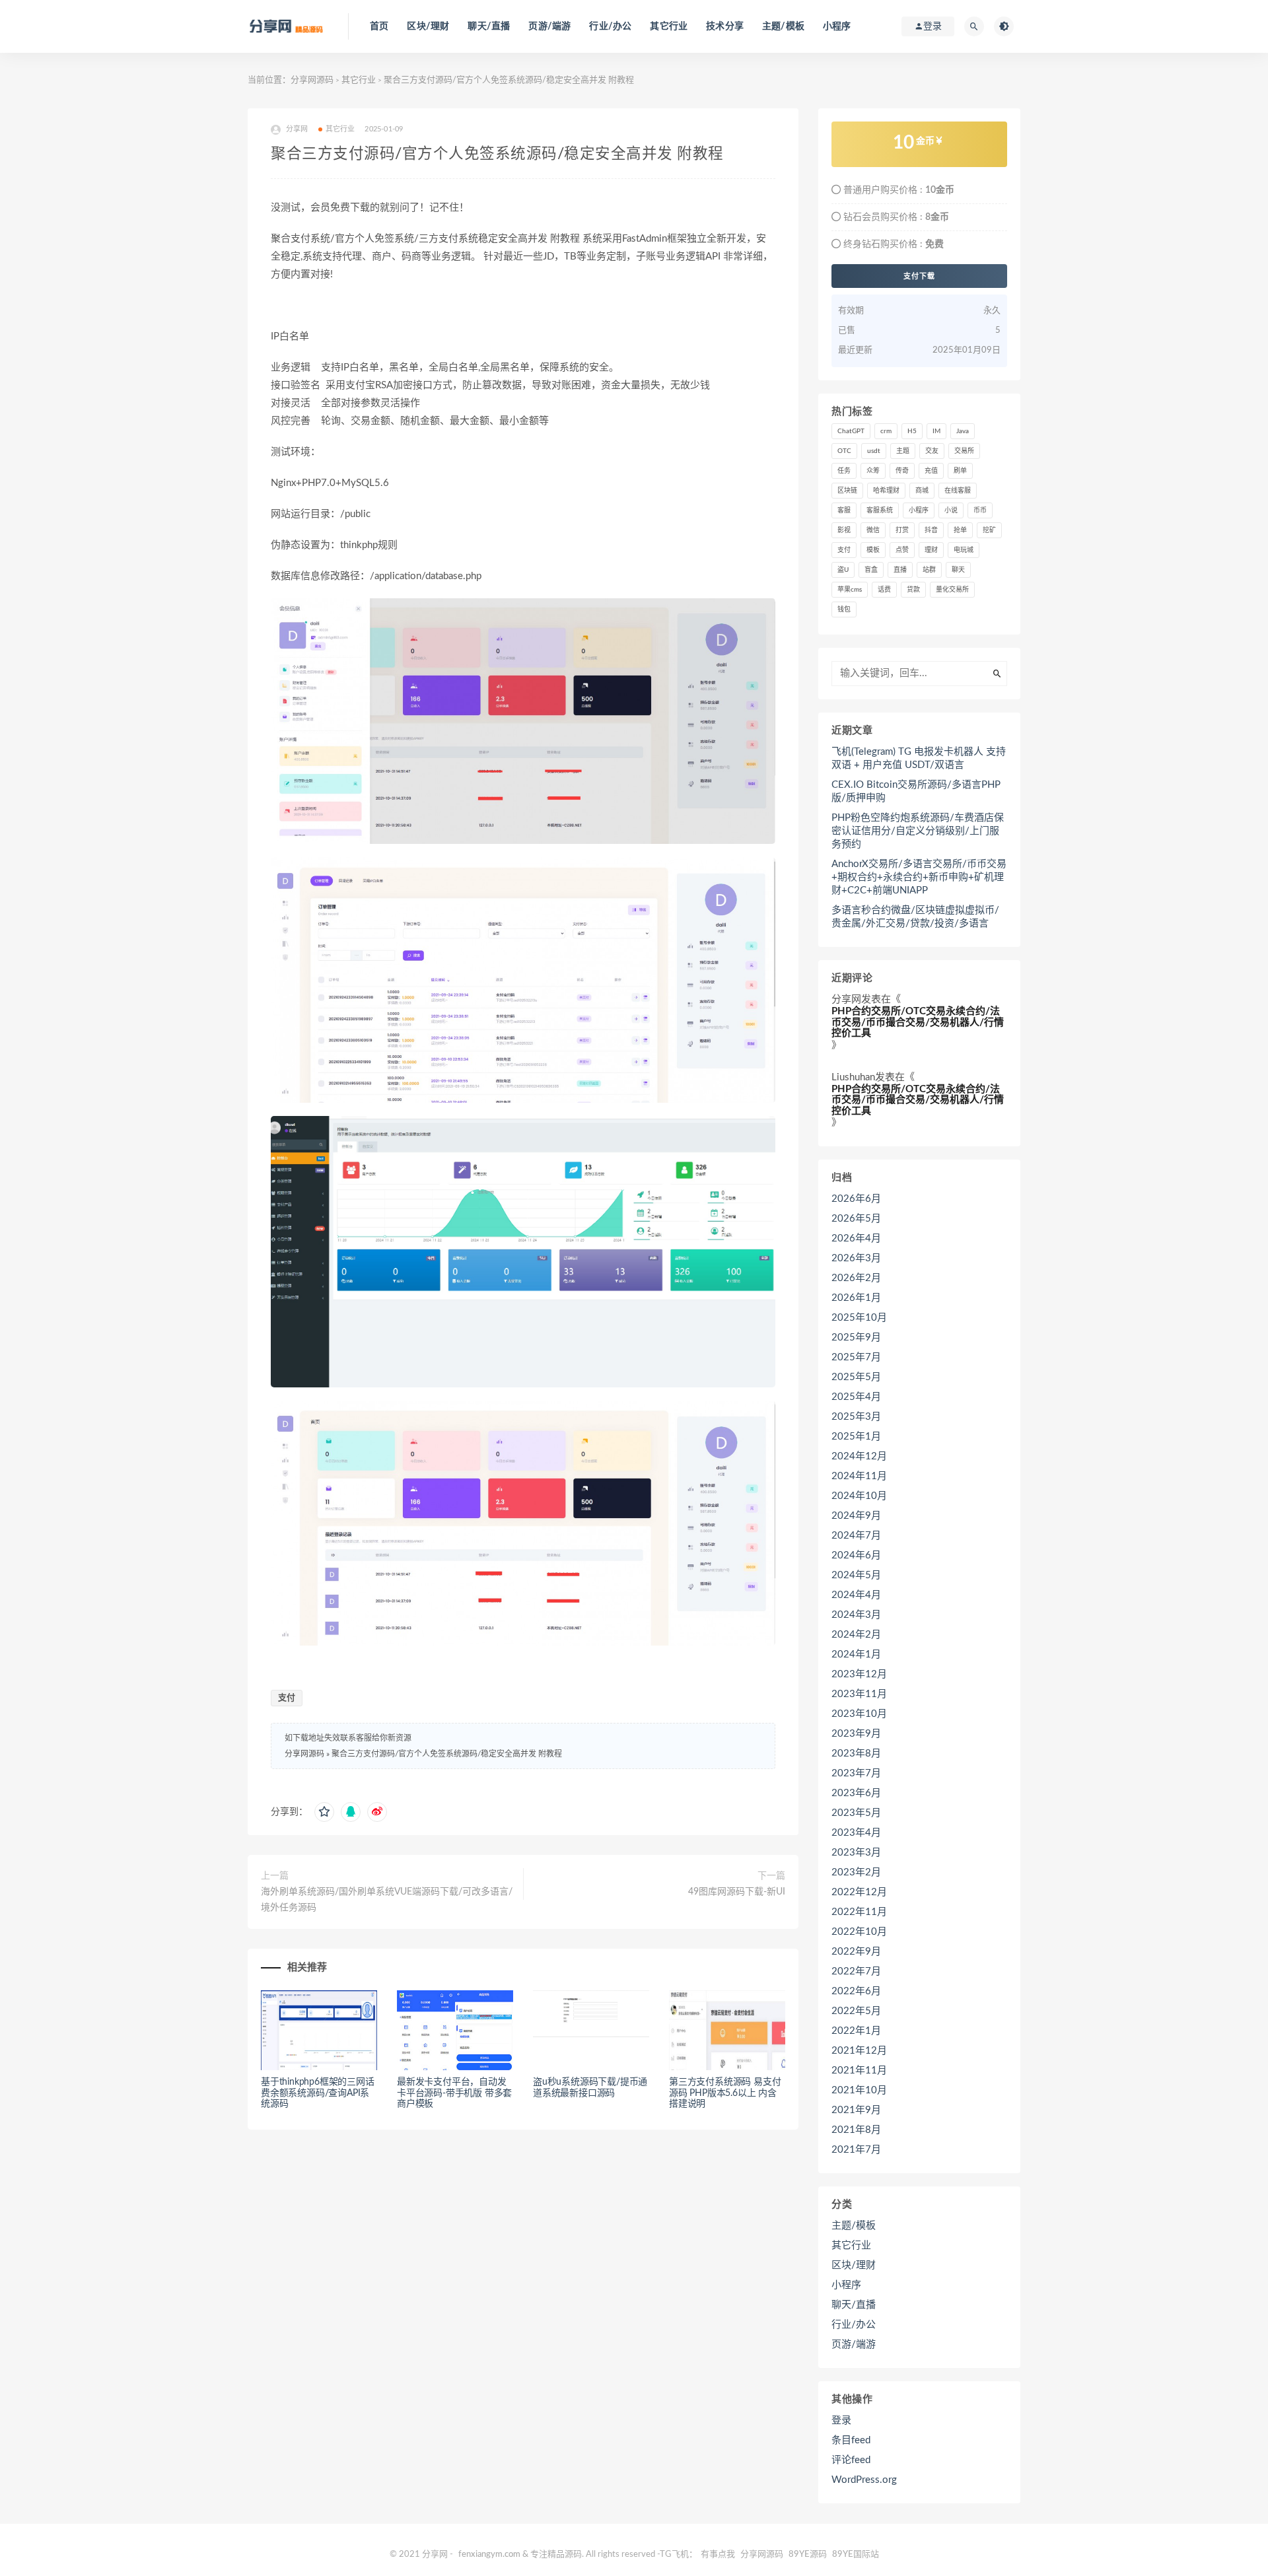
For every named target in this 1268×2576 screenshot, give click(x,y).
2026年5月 (856, 1219)
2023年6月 (856, 1793)
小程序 (837, 26)
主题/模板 (783, 26)
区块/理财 (428, 26)
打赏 (902, 530)
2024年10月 (859, 1496)
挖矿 (989, 530)
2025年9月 (856, 1338)
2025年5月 (856, 1377)
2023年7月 (856, 1773)
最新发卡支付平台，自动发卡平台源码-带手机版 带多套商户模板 (454, 2093)
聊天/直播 (489, 26)
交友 (932, 451)
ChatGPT (851, 431)
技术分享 (725, 26)
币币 (980, 510)
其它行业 (669, 26)
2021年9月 (856, 2110)
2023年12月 (859, 1674)
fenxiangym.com (489, 2555)
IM (936, 431)
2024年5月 (856, 1575)
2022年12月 (859, 1892)
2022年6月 (856, 1991)
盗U (843, 570)
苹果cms (850, 590)
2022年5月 (856, 2011)
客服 (844, 510)
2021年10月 (859, 2090)
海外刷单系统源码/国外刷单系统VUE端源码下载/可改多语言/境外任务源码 (387, 1900)
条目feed (851, 2440)
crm (886, 431)
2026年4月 (856, 1238)
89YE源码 (808, 2555)
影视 (844, 530)
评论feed (851, 2460)
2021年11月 (859, 2071)
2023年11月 (859, 1694)
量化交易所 (952, 590)
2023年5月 (856, 1813)
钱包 (844, 609)
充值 (931, 471)
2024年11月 (859, 1476)
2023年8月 (856, 1754)
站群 (929, 570)
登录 (841, 2420)
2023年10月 (859, 1714)
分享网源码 (312, 80)
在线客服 (958, 491)
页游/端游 (549, 26)
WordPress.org (864, 2480)
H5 (912, 431)
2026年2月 (856, 1278)
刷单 (960, 471)
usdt (874, 451)
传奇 (902, 471)
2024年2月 (856, 1635)
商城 (922, 491)
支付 (287, 1698)
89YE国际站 (856, 2555)
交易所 (964, 451)
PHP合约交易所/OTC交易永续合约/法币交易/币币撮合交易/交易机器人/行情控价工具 (918, 1022)
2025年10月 (859, 1318)
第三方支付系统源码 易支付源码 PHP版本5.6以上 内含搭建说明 (725, 2093)
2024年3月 (856, 1615)
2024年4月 (856, 1595)
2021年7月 (856, 2150)
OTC (844, 451)
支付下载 (919, 276)
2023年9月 (856, 1734)
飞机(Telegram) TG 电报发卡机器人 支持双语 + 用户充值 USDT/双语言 (919, 758)
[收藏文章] (324, 1812)
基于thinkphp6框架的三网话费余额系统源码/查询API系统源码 (318, 2093)
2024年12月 (859, 1456)
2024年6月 (856, 1555)
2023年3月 (856, 1853)
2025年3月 (856, 1417)
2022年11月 (859, 1912)
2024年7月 (856, 1536)
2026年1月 (856, 1298)
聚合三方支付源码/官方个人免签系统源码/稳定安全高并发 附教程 (447, 1754)
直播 (900, 570)
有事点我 (718, 2555)
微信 (873, 530)
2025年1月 (856, 1437)
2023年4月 (856, 1833)
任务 (844, 471)
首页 (379, 26)
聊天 (958, 570)
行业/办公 (610, 26)
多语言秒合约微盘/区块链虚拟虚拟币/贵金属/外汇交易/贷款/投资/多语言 (915, 917)
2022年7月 (856, 1971)
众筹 (873, 471)
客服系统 (880, 510)
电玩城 (964, 550)
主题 (903, 451)
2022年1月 (856, 2031)
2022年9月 (856, 1952)
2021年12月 (859, 2051)
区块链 (847, 491)
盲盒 (871, 570)
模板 (873, 550)
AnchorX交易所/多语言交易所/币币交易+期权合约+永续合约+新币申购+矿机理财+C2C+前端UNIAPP (919, 877)
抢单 (960, 530)
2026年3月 (856, 1258)
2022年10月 (859, 1932)
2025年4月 (856, 1397)
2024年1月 (856, 1654)
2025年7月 (856, 1357)
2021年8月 (856, 2130)
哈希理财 (886, 491)
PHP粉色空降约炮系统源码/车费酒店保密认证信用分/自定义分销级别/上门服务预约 (918, 831)
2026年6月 (856, 1199)
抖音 (931, 530)
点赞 (902, 550)
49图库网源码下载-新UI (737, 1892)
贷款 (913, 590)
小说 (951, 510)
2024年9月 (856, 1516)
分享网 (846, 999)
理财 (931, 550)
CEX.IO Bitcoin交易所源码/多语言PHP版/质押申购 (916, 791)
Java (963, 431)
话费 (884, 590)
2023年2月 (856, 1872)
